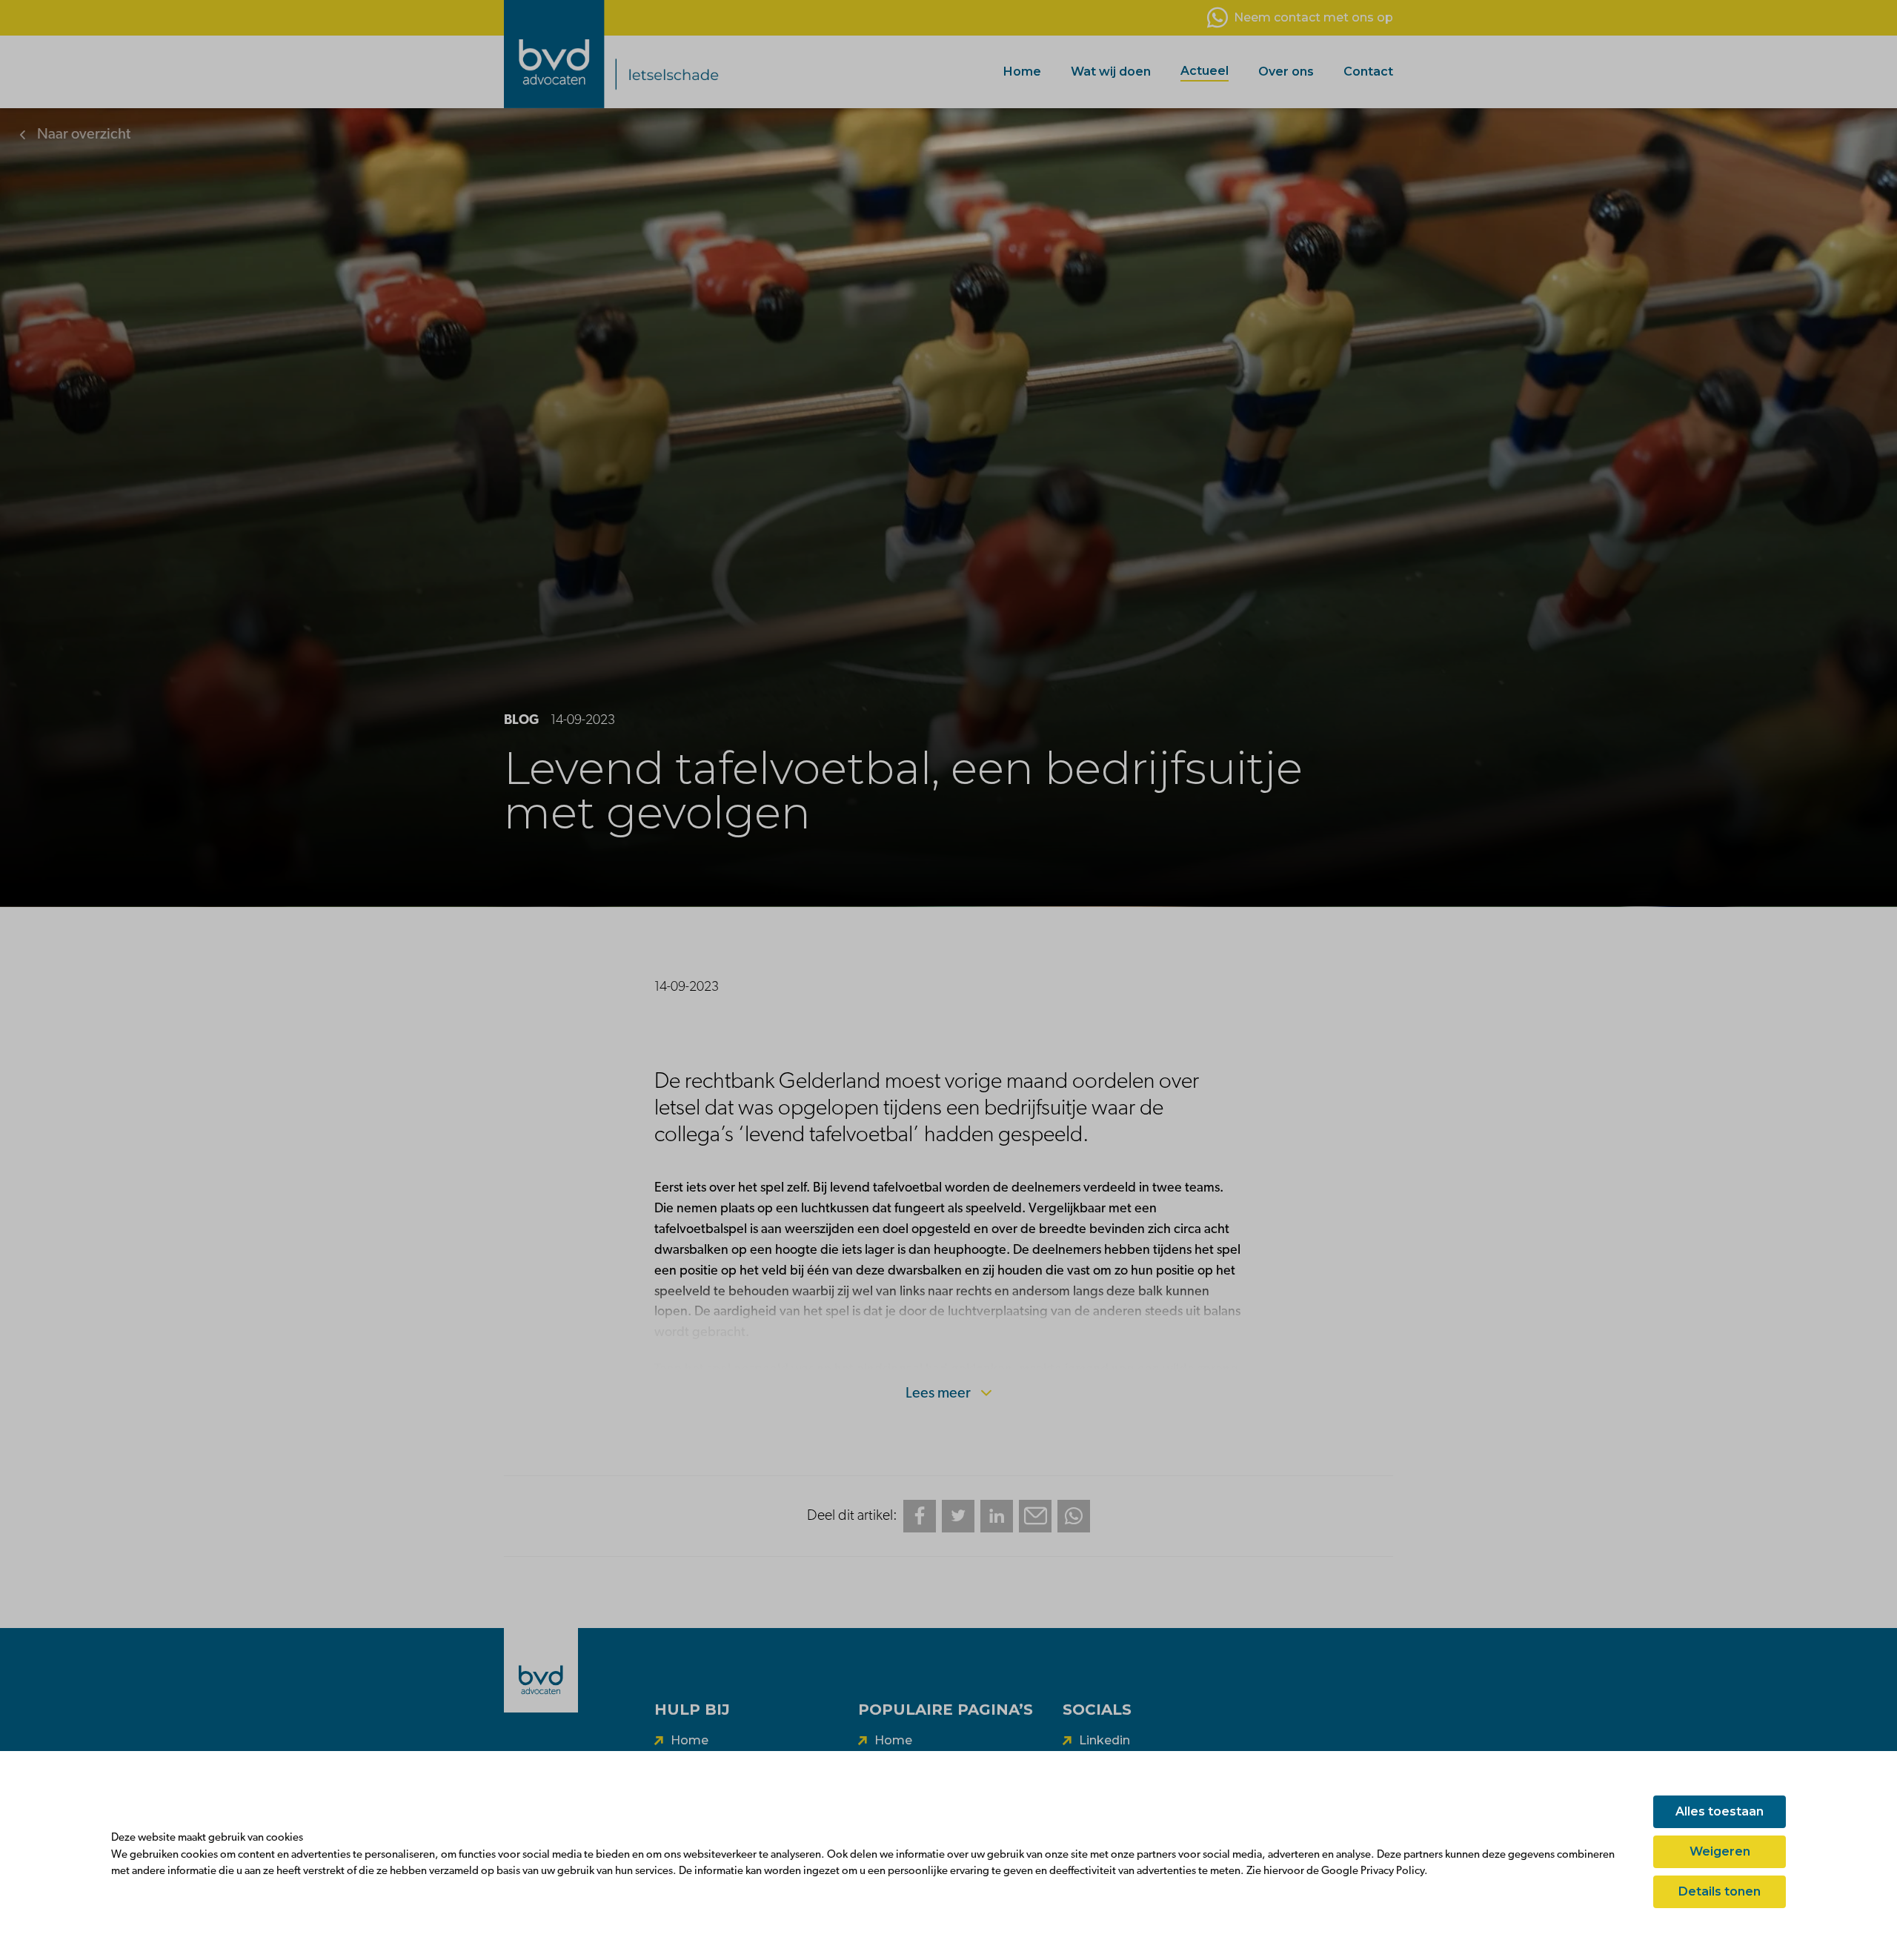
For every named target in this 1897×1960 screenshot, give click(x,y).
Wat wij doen (1111, 72)
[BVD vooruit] (656, 54)
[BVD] (541, 1670)
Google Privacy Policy (1373, 1871)
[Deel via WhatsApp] (1074, 1516)
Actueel (1205, 71)
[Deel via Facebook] (920, 1516)
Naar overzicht (82, 135)
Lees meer (940, 1394)
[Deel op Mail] (1035, 1516)
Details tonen (1720, 1891)
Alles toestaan (1720, 1811)
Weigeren (1720, 1851)
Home (1022, 72)
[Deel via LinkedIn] (997, 1516)
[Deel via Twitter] (958, 1516)
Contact (1368, 72)
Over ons (1286, 72)
